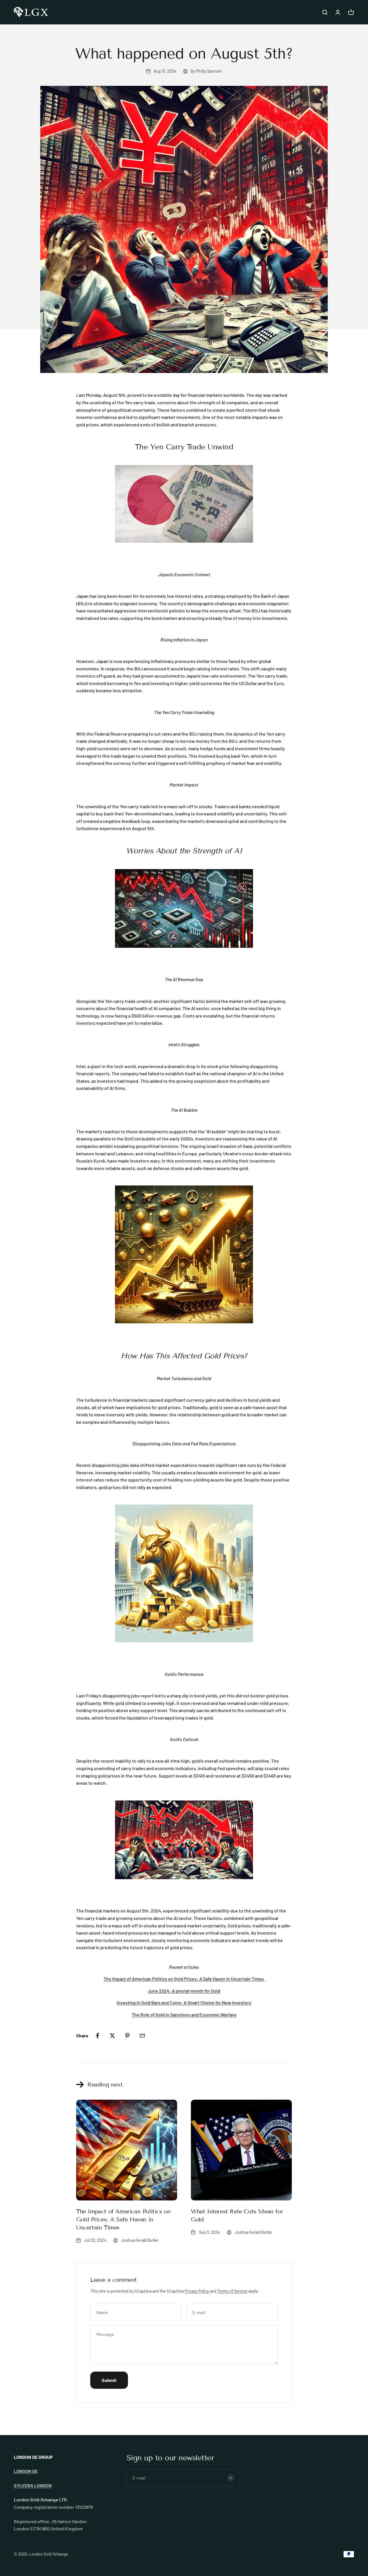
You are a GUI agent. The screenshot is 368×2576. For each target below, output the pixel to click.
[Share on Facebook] (97, 2036)
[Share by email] (142, 2036)
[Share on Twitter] (112, 2036)
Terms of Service (232, 2291)
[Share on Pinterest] (127, 2036)
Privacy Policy (197, 2291)
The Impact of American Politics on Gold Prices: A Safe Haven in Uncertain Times (123, 2219)
